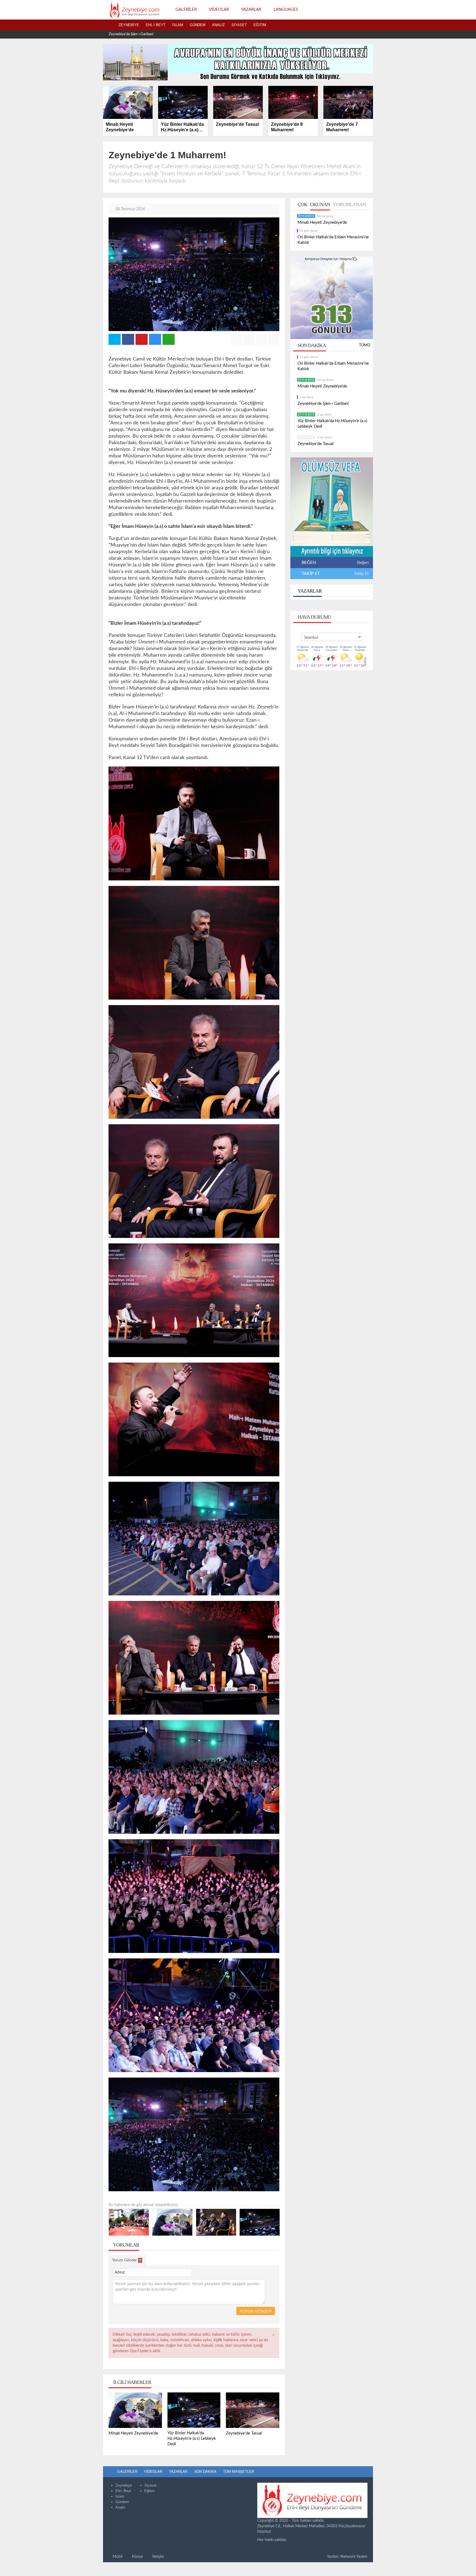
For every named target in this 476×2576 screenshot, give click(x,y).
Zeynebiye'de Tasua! (316, 444)
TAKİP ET (310, 574)
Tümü (365, 345)
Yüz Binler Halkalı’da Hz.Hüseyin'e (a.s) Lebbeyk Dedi (150, 34)
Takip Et (361, 574)
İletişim (158, 2557)
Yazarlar (309, 591)
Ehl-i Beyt (156, 25)
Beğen (363, 563)
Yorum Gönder (127, 2260)
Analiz (218, 25)
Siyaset (239, 25)
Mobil (117, 2557)
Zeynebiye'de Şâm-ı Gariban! (323, 404)
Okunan (320, 204)
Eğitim (260, 25)
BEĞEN (309, 563)
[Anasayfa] (109, 25)
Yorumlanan (349, 204)
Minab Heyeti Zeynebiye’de (322, 223)
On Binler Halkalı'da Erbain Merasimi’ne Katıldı (333, 240)
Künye (137, 2557)
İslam (178, 25)
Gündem (198, 25)
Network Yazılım (354, 2557)
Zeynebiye (129, 25)
